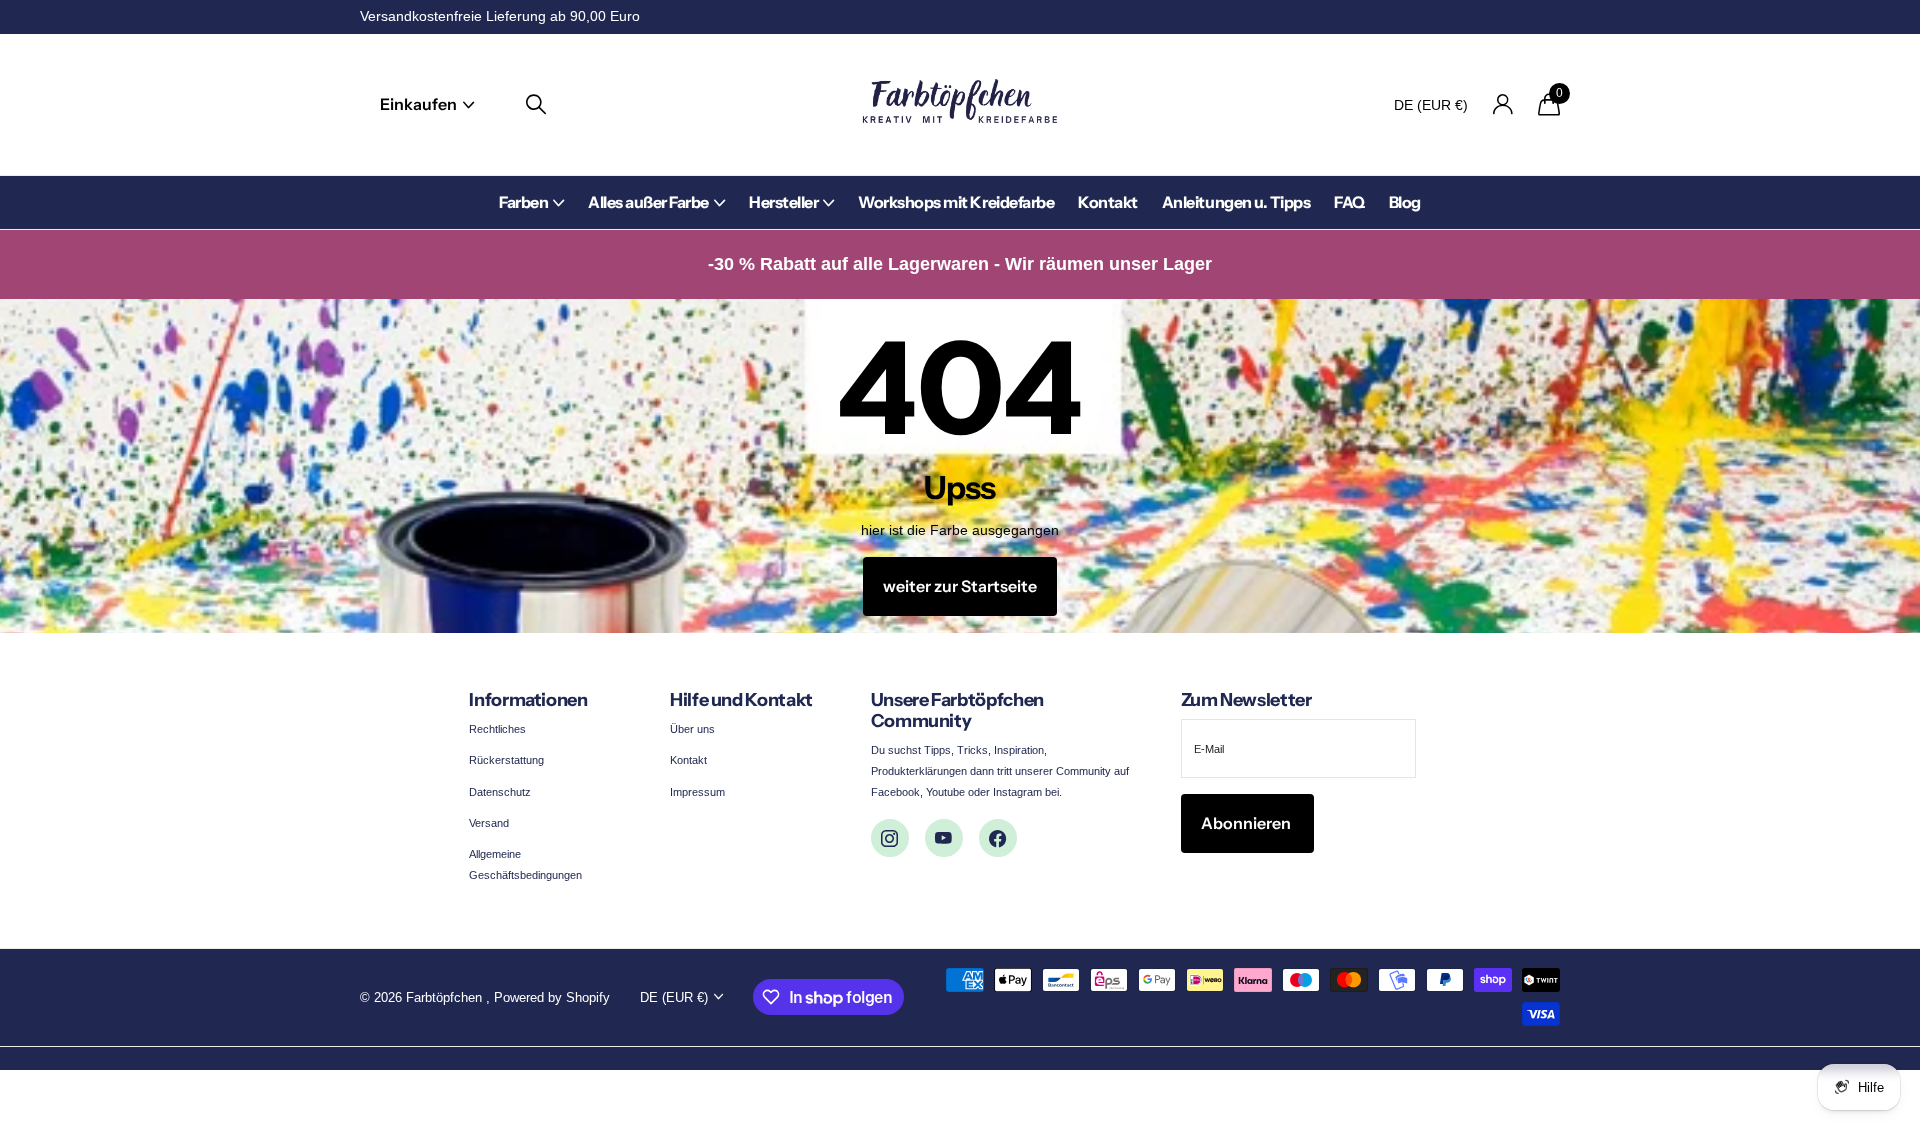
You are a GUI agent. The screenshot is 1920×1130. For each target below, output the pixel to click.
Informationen (528, 700)
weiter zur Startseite (960, 586)
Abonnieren (1247, 823)
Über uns (692, 729)
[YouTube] (944, 838)
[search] (536, 104)
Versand (489, 823)
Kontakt (1108, 202)
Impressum (697, 792)
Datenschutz (500, 792)
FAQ (1349, 202)
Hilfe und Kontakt (741, 700)
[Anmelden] (1502, 104)
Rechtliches (497, 729)
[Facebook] (998, 838)
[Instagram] (890, 838)
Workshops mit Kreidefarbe (956, 202)
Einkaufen (420, 104)
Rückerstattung (506, 760)
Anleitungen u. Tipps (1236, 202)
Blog (1405, 202)
